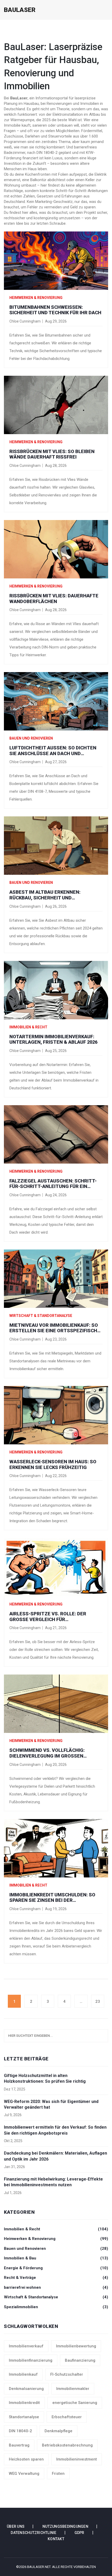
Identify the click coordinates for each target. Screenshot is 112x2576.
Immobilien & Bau (56, 2258)
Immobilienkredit (24, 2403)
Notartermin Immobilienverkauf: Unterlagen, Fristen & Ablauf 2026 (53, 1039)
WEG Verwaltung (24, 2473)
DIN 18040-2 (20, 2431)
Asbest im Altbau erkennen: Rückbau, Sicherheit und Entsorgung (45, 895)
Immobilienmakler (73, 2389)
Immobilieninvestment (77, 2459)
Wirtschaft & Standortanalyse (41, 1316)
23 (98, 2001)
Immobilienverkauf (26, 2346)
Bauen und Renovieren (31, 738)
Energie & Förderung (56, 2268)
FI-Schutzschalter (67, 2374)
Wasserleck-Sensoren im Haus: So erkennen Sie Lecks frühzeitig (53, 1464)
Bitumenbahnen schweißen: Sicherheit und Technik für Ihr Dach (55, 310)
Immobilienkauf (23, 2374)
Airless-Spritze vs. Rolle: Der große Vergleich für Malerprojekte (48, 1617)
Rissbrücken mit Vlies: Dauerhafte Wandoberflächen (54, 599)
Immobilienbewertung (76, 2346)
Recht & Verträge (56, 2278)
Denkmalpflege (58, 2431)
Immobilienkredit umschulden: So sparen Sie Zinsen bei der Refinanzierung (52, 1898)
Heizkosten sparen (26, 2459)
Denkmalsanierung (26, 2389)
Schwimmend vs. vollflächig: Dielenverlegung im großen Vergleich (47, 1753)
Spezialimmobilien (56, 2307)
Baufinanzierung (80, 2360)
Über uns (16, 2526)
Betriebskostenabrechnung (67, 2445)
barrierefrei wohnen (56, 2287)
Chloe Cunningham (25, 321)
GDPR (79, 2533)
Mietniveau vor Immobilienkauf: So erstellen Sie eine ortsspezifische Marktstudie (55, 1328)
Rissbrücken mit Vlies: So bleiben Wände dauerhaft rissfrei (52, 454)
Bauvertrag (19, 2445)
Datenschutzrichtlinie (33, 2533)
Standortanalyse (24, 2417)
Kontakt (56, 2539)
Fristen (58, 2473)
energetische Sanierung (75, 2403)
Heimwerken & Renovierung (36, 298)
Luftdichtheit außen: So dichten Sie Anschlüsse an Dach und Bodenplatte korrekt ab (53, 751)
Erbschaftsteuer (67, 2417)
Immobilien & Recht (28, 1027)
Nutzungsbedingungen (65, 2526)
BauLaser (20, 10)
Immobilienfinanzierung (31, 2360)
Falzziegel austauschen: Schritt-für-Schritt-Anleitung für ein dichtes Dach (53, 1184)
